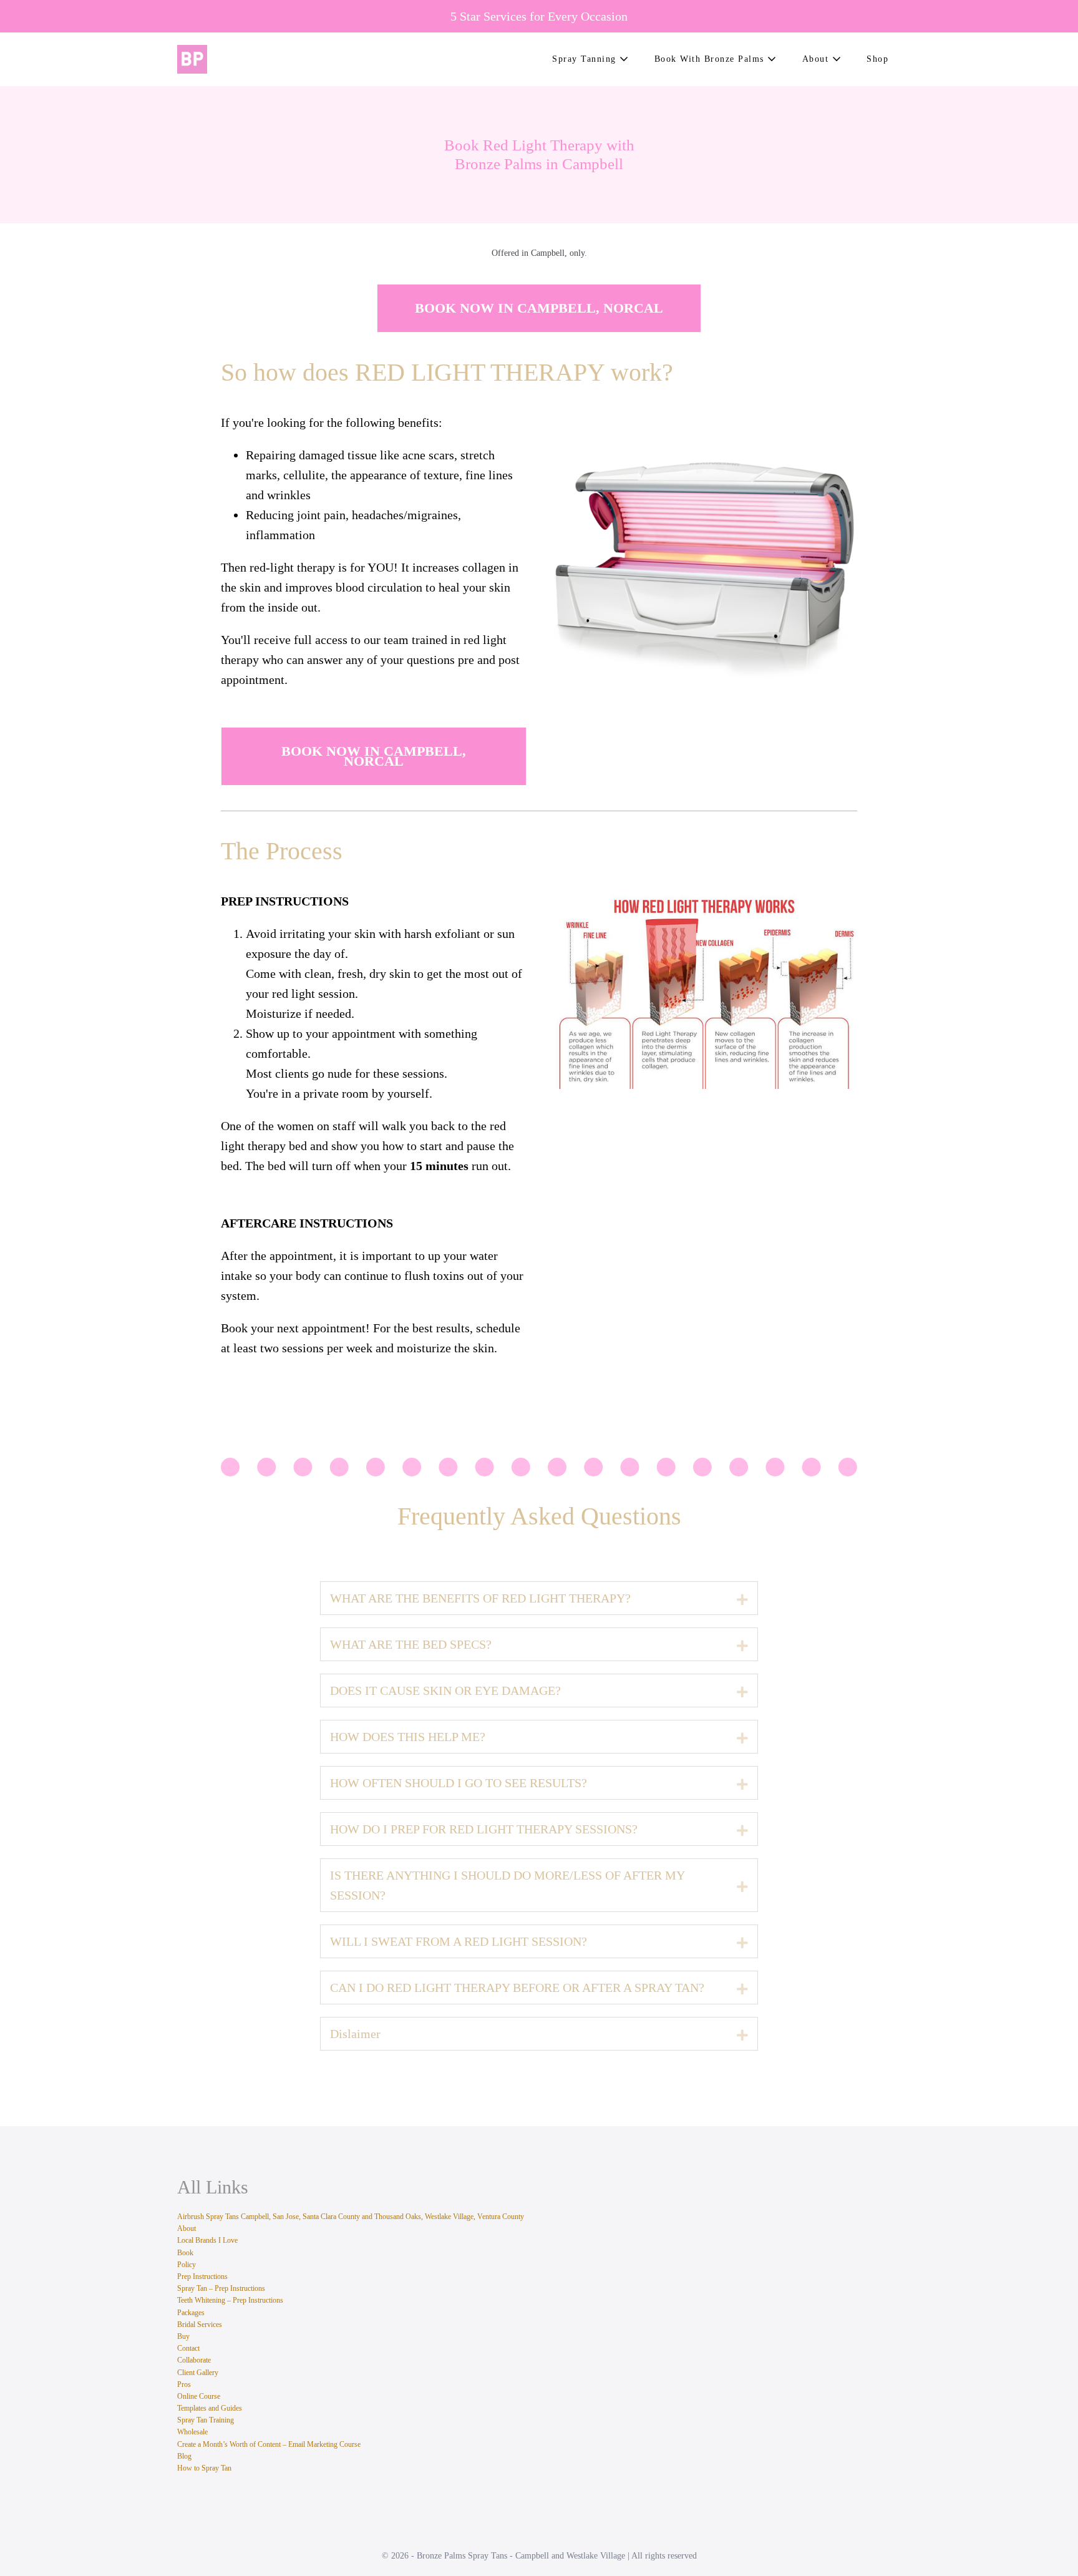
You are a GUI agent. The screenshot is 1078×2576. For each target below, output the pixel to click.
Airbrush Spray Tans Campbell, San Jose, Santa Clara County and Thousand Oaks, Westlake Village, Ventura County (351, 2217)
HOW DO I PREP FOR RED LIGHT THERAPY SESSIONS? (484, 1829)
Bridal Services (200, 2325)
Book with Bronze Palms (711, 59)
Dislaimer (355, 2034)
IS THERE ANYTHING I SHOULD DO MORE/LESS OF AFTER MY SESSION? (507, 1885)
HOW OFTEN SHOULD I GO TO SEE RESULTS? (459, 1783)
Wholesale (192, 2432)
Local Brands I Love (207, 2240)
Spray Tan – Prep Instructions (221, 2288)
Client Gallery (198, 2373)
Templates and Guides (210, 2408)
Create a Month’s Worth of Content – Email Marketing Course (269, 2444)
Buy (183, 2336)
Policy (187, 2265)
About (817, 59)
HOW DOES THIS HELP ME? (408, 1737)
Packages (191, 2313)
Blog (184, 2456)
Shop (877, 59)
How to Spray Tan (204, 2468)
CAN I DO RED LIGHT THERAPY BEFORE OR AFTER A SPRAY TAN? (517, 1988)
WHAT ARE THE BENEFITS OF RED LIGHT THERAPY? (480, 1598)
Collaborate (194, 2360)
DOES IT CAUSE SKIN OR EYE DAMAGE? (445, 1690)
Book (185, 2253)
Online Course (199, 2396)
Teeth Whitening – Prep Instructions (230, 2300)
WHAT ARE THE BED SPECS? (411, 1644)
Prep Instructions (202, 2276)
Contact (188, 2348)
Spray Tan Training (206, 2420)
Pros (184, 2384)
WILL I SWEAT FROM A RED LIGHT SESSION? (459, 1941)
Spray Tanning (586, 59)
